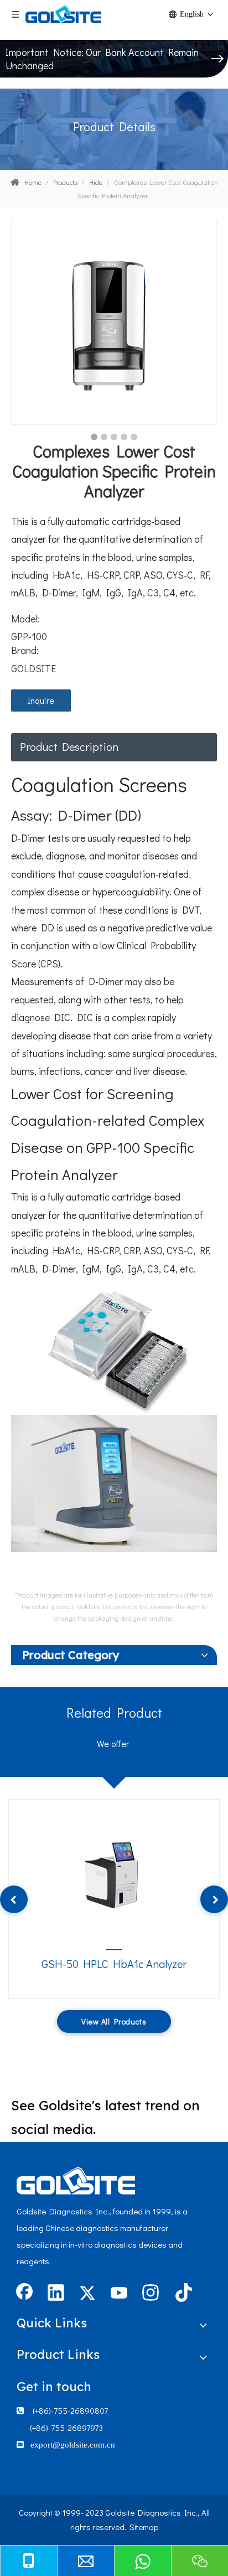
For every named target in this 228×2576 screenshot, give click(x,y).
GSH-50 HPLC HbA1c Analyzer (114, 1964)
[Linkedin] (56, 2294)
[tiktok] (182, 2294)
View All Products (114, 2021)
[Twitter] (87, 2294)
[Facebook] (24, 2294)
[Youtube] (119, 2294)
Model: (25, 619)
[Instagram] (151, 2294)
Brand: (25, 650)
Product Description (69, 746)
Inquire (41, 700)
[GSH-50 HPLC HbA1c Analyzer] (114, 1872)
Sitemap (144, 2527)
